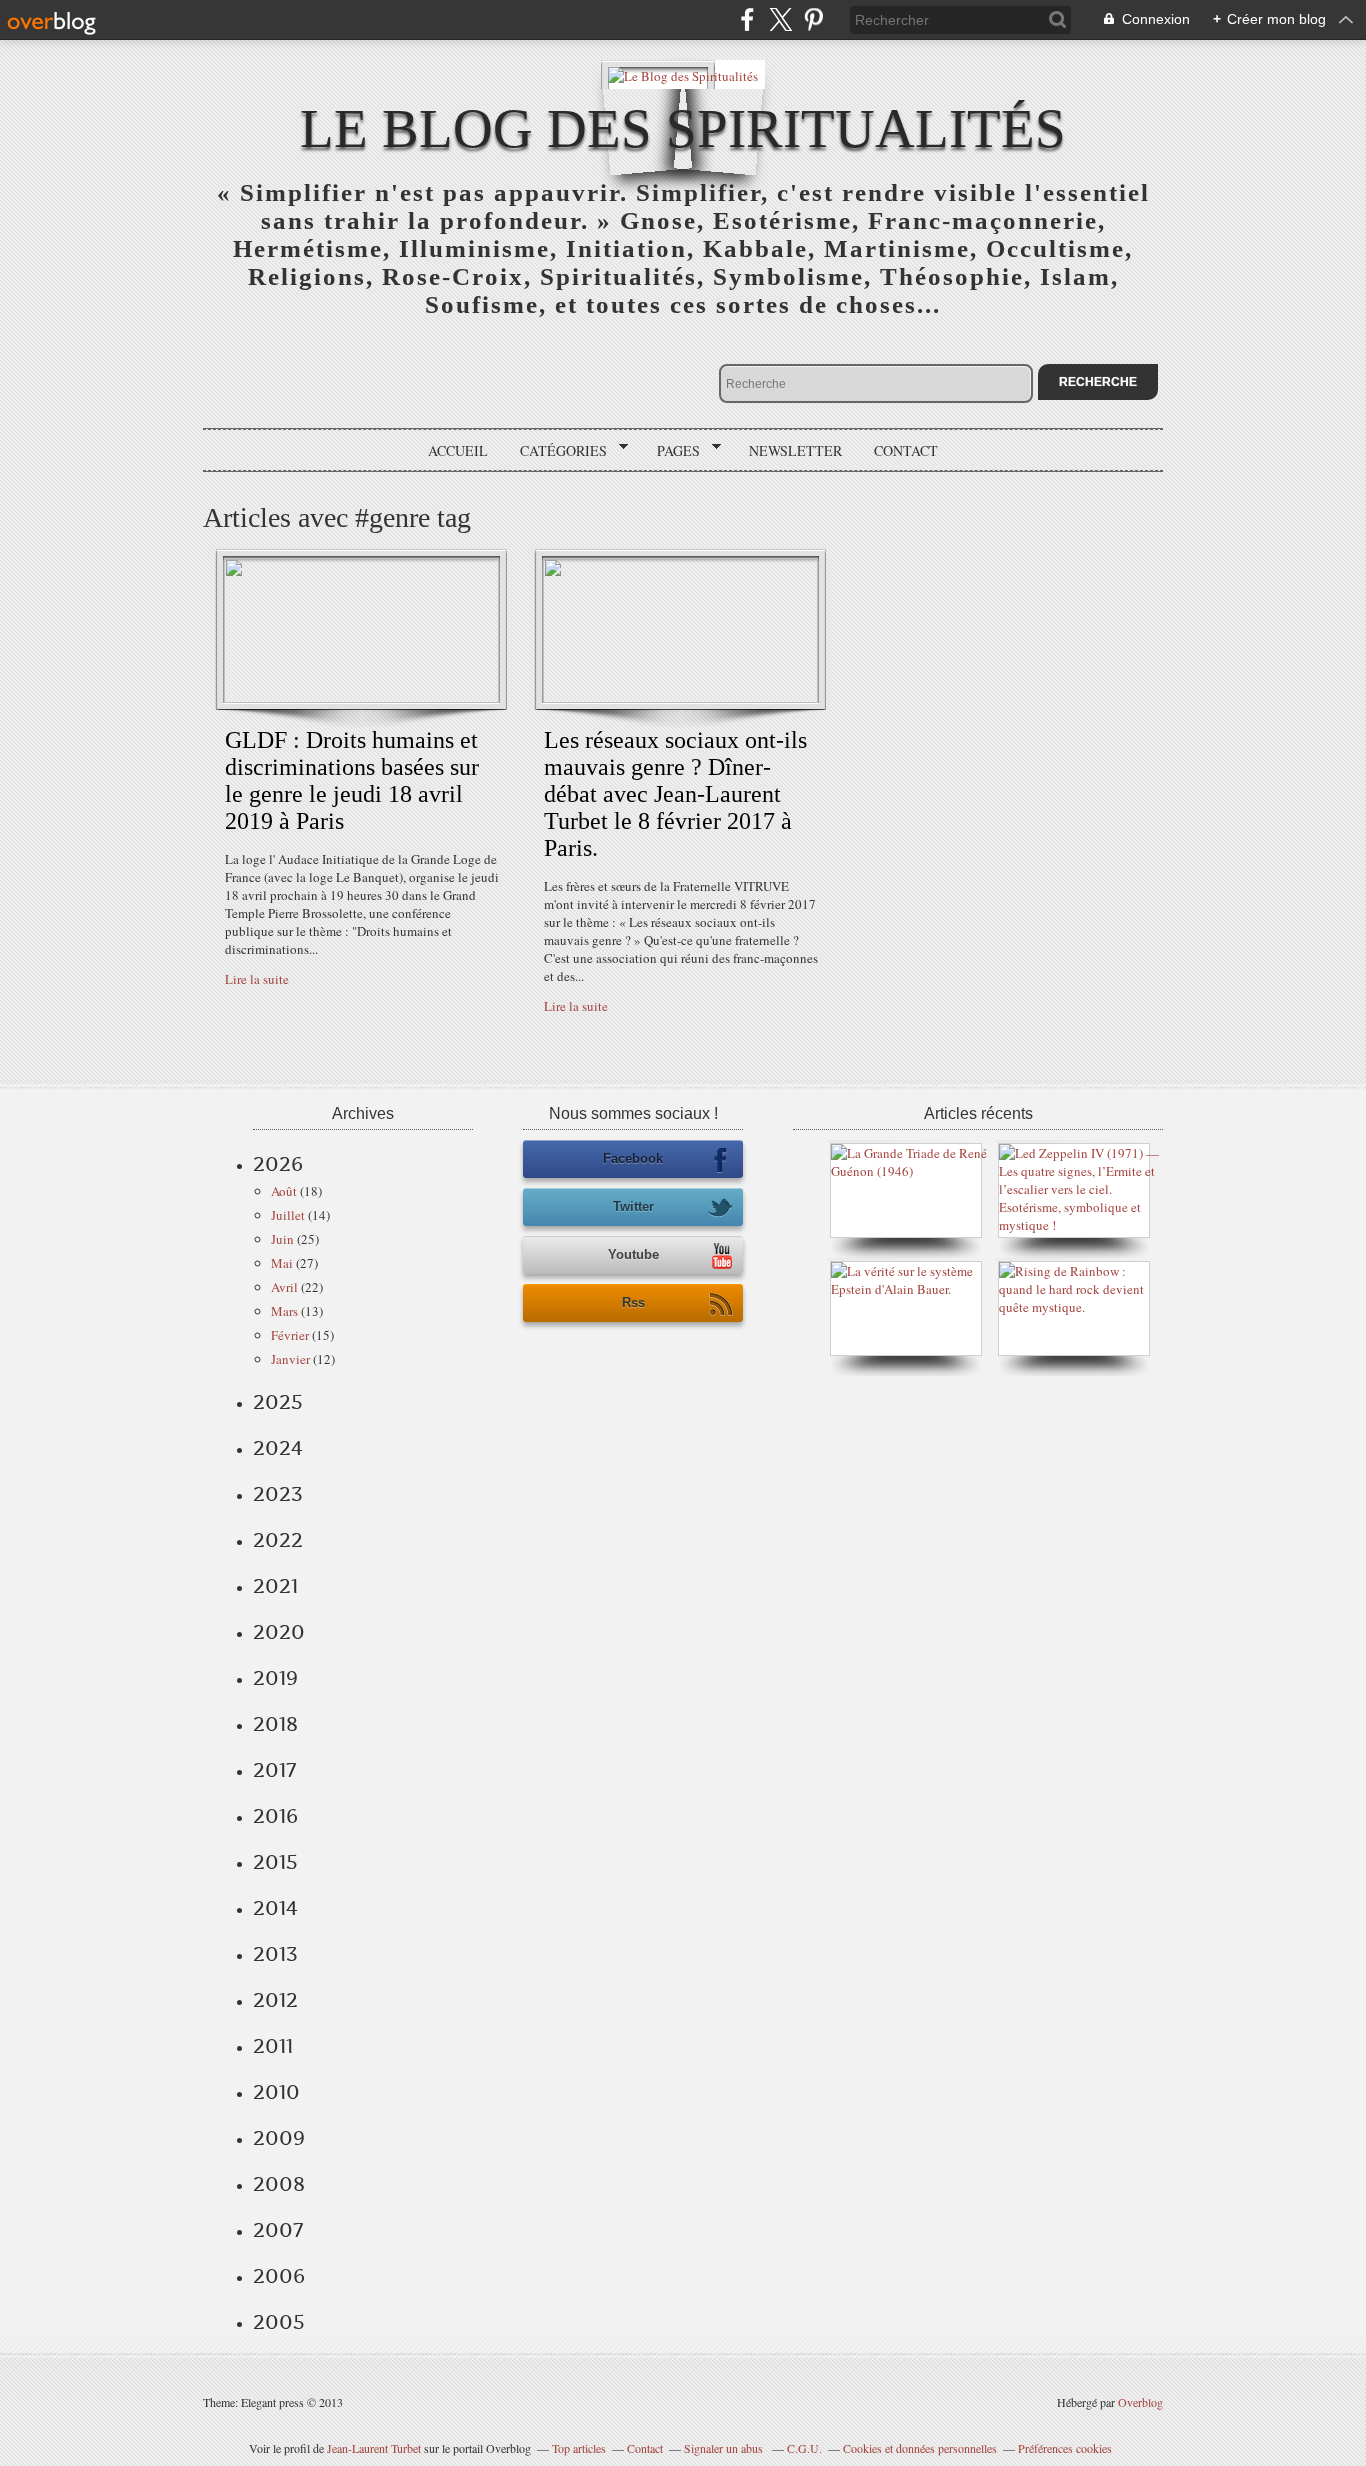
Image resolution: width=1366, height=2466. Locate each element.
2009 (279, 2138)
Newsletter (795, 450)
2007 (278, 2230)
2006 (279, 2276)
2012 (275, 2000)
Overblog (1140, 2402)
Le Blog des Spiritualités (683, 128)
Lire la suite (257, 979)
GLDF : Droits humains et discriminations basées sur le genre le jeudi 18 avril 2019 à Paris (352, 780)
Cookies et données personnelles (920, 2448)
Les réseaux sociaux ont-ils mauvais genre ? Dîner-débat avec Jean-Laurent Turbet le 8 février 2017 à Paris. (675, 794)
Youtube (633, 1254)
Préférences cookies (1065, 2448)
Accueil (458, 450)
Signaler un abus (725, 2448)
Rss (633, 1302)
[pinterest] (813, 19)
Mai (282, 1263)
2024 (278, 1448)
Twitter (633, 1206)
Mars (284, 1311)
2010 (276, 2092)
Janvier (290, 1359)
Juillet (288, 1215)
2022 (278, 1540)
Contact (906, 450)
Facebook (633, 1158)
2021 (275, 1586)
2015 (275, 1862)
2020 (279, 1632)
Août (284, 1191)
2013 (275, 1954)
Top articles (579, 2448)
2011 (273, 2046)
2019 (275, 1678)
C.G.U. (804, 2448)
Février (290, 1335)
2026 (278, 1164)
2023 (278, 1494)
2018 (275, 1724)
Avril (284, 1287)
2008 (279, 2184)
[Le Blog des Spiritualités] (683, 74)
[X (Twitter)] (780, 19)
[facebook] (747, 19)
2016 (275, 1816)
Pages (671, 451)
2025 (278, 1402)
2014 (275, 1908)
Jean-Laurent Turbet (374, 2448)
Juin (282, 1239)
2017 (274, 1770)
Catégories (556, 451)
